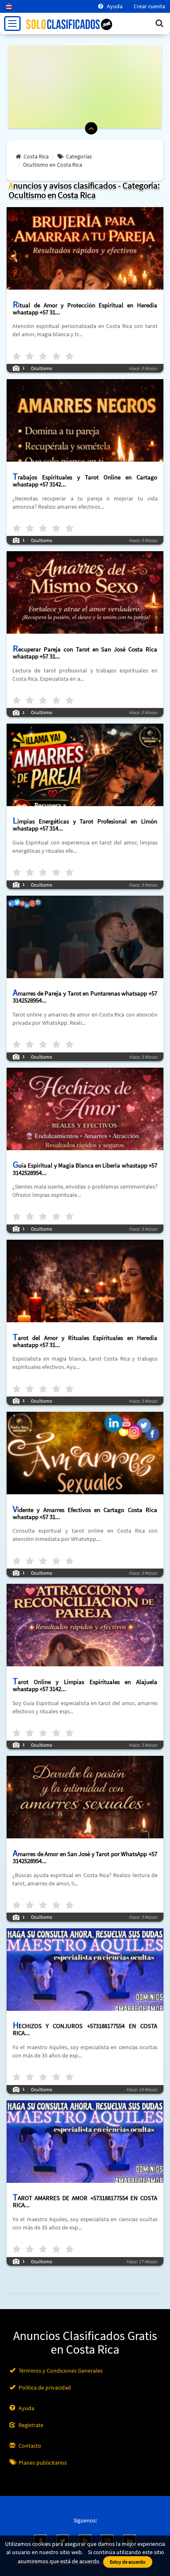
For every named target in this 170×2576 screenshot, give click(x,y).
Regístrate (30, 2425)
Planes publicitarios (42, 2463)
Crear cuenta (149, 6)
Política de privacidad (44, 2387)
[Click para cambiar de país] (6, 6)
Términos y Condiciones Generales (60, 2371)
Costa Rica (36, 156)
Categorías (79, 156)
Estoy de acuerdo (128, 2562)
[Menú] (12, 24)
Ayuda (114, 6)
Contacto (29, 2446)
